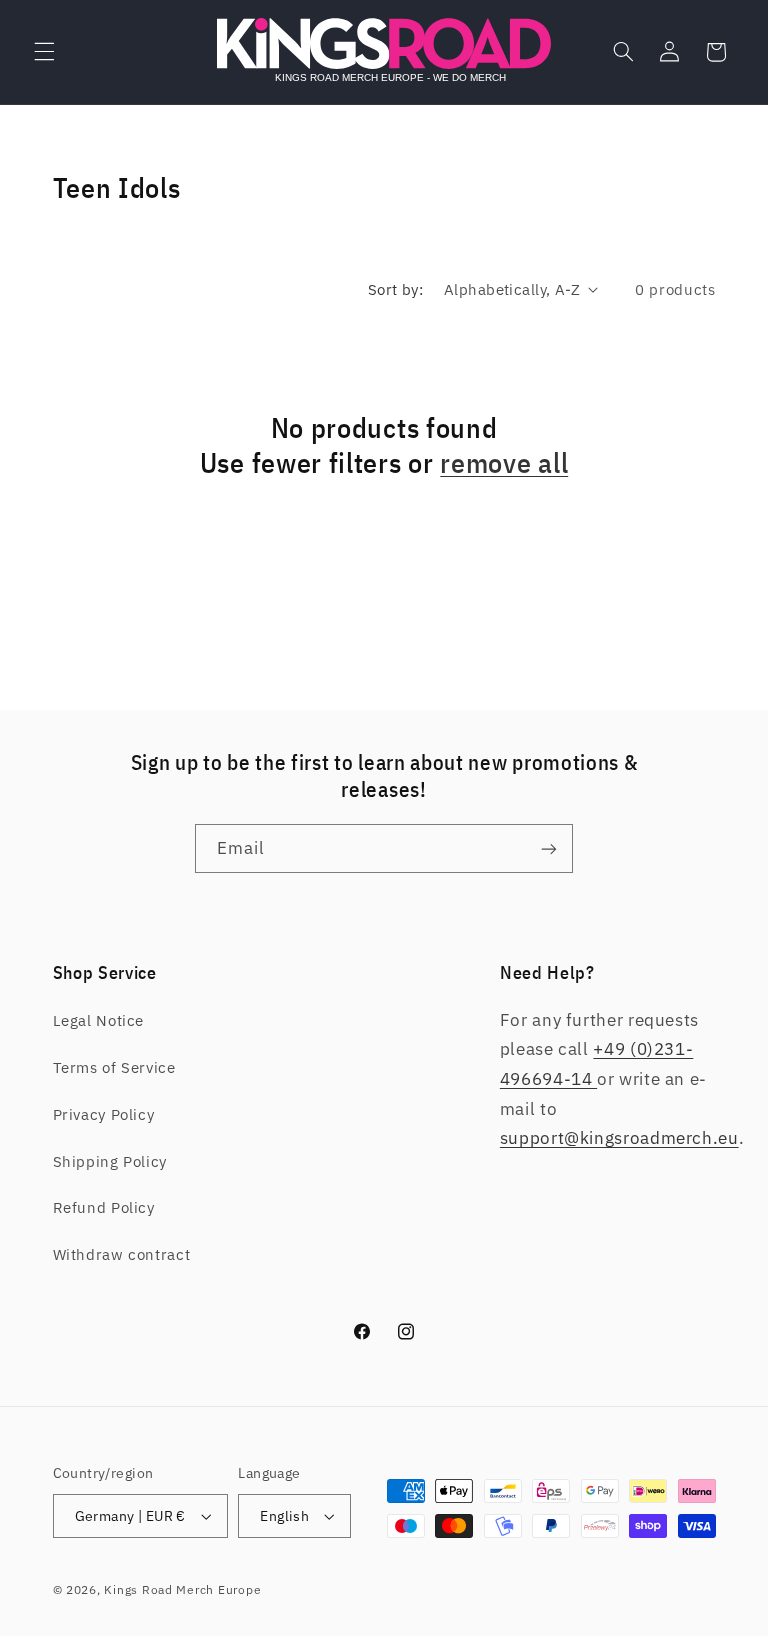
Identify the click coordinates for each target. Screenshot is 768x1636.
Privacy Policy (104, 1114)
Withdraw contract (122, 1254)
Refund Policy (104, 1207)
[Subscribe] (549, 848)
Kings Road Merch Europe (182, 1589)
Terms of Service (114, 1067)
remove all (504, 463)
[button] (44, 52)
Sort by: (395, 289)
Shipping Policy (110, 1161)
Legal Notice (99, 1020)
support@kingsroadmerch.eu (619, 1138)
